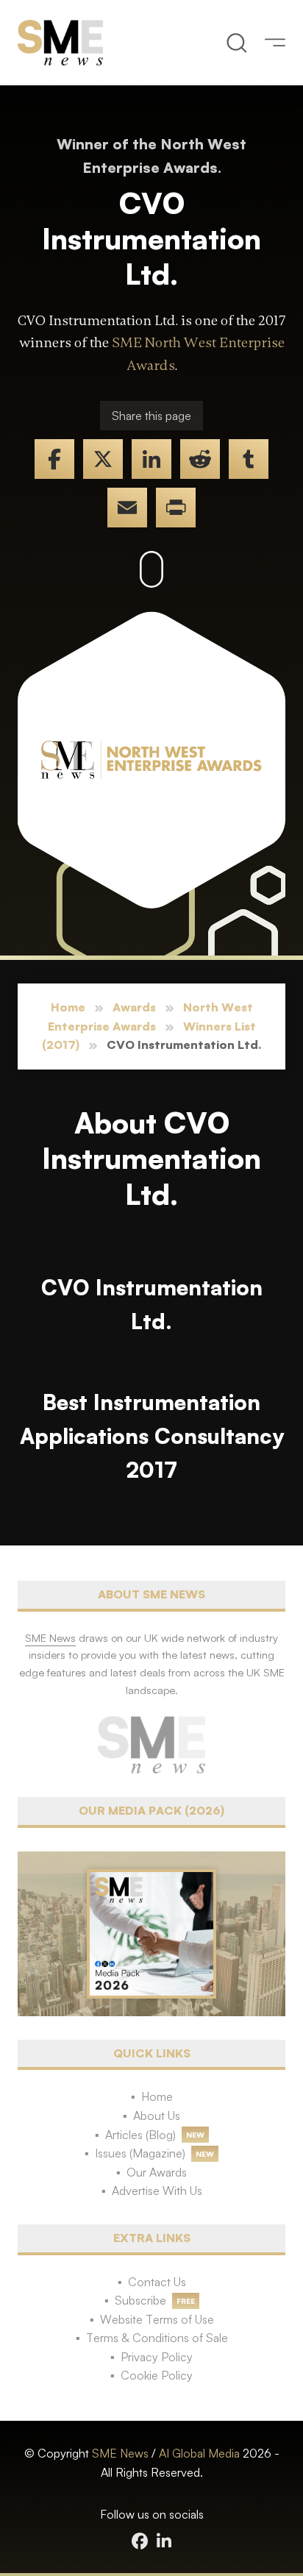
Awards (134, 1007)
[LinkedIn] (151, 459)
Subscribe (140, 2300)
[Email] (127, 508)
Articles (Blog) (140, 2135)
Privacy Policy (157, 2357)
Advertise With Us (157, 2191)
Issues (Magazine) (140, 2153)
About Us (157, 2116)
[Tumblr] (249, 459)
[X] (103, 459)
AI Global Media (199, 2453)
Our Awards (157, 2172)
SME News (120, 2453)
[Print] (176, 508)
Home (68, 1007)
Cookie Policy (157, 2375)
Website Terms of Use (157, 2319)
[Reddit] (200, 459)
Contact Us (157, 2282)
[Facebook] (54, 459)
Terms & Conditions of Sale (157, 2338)
